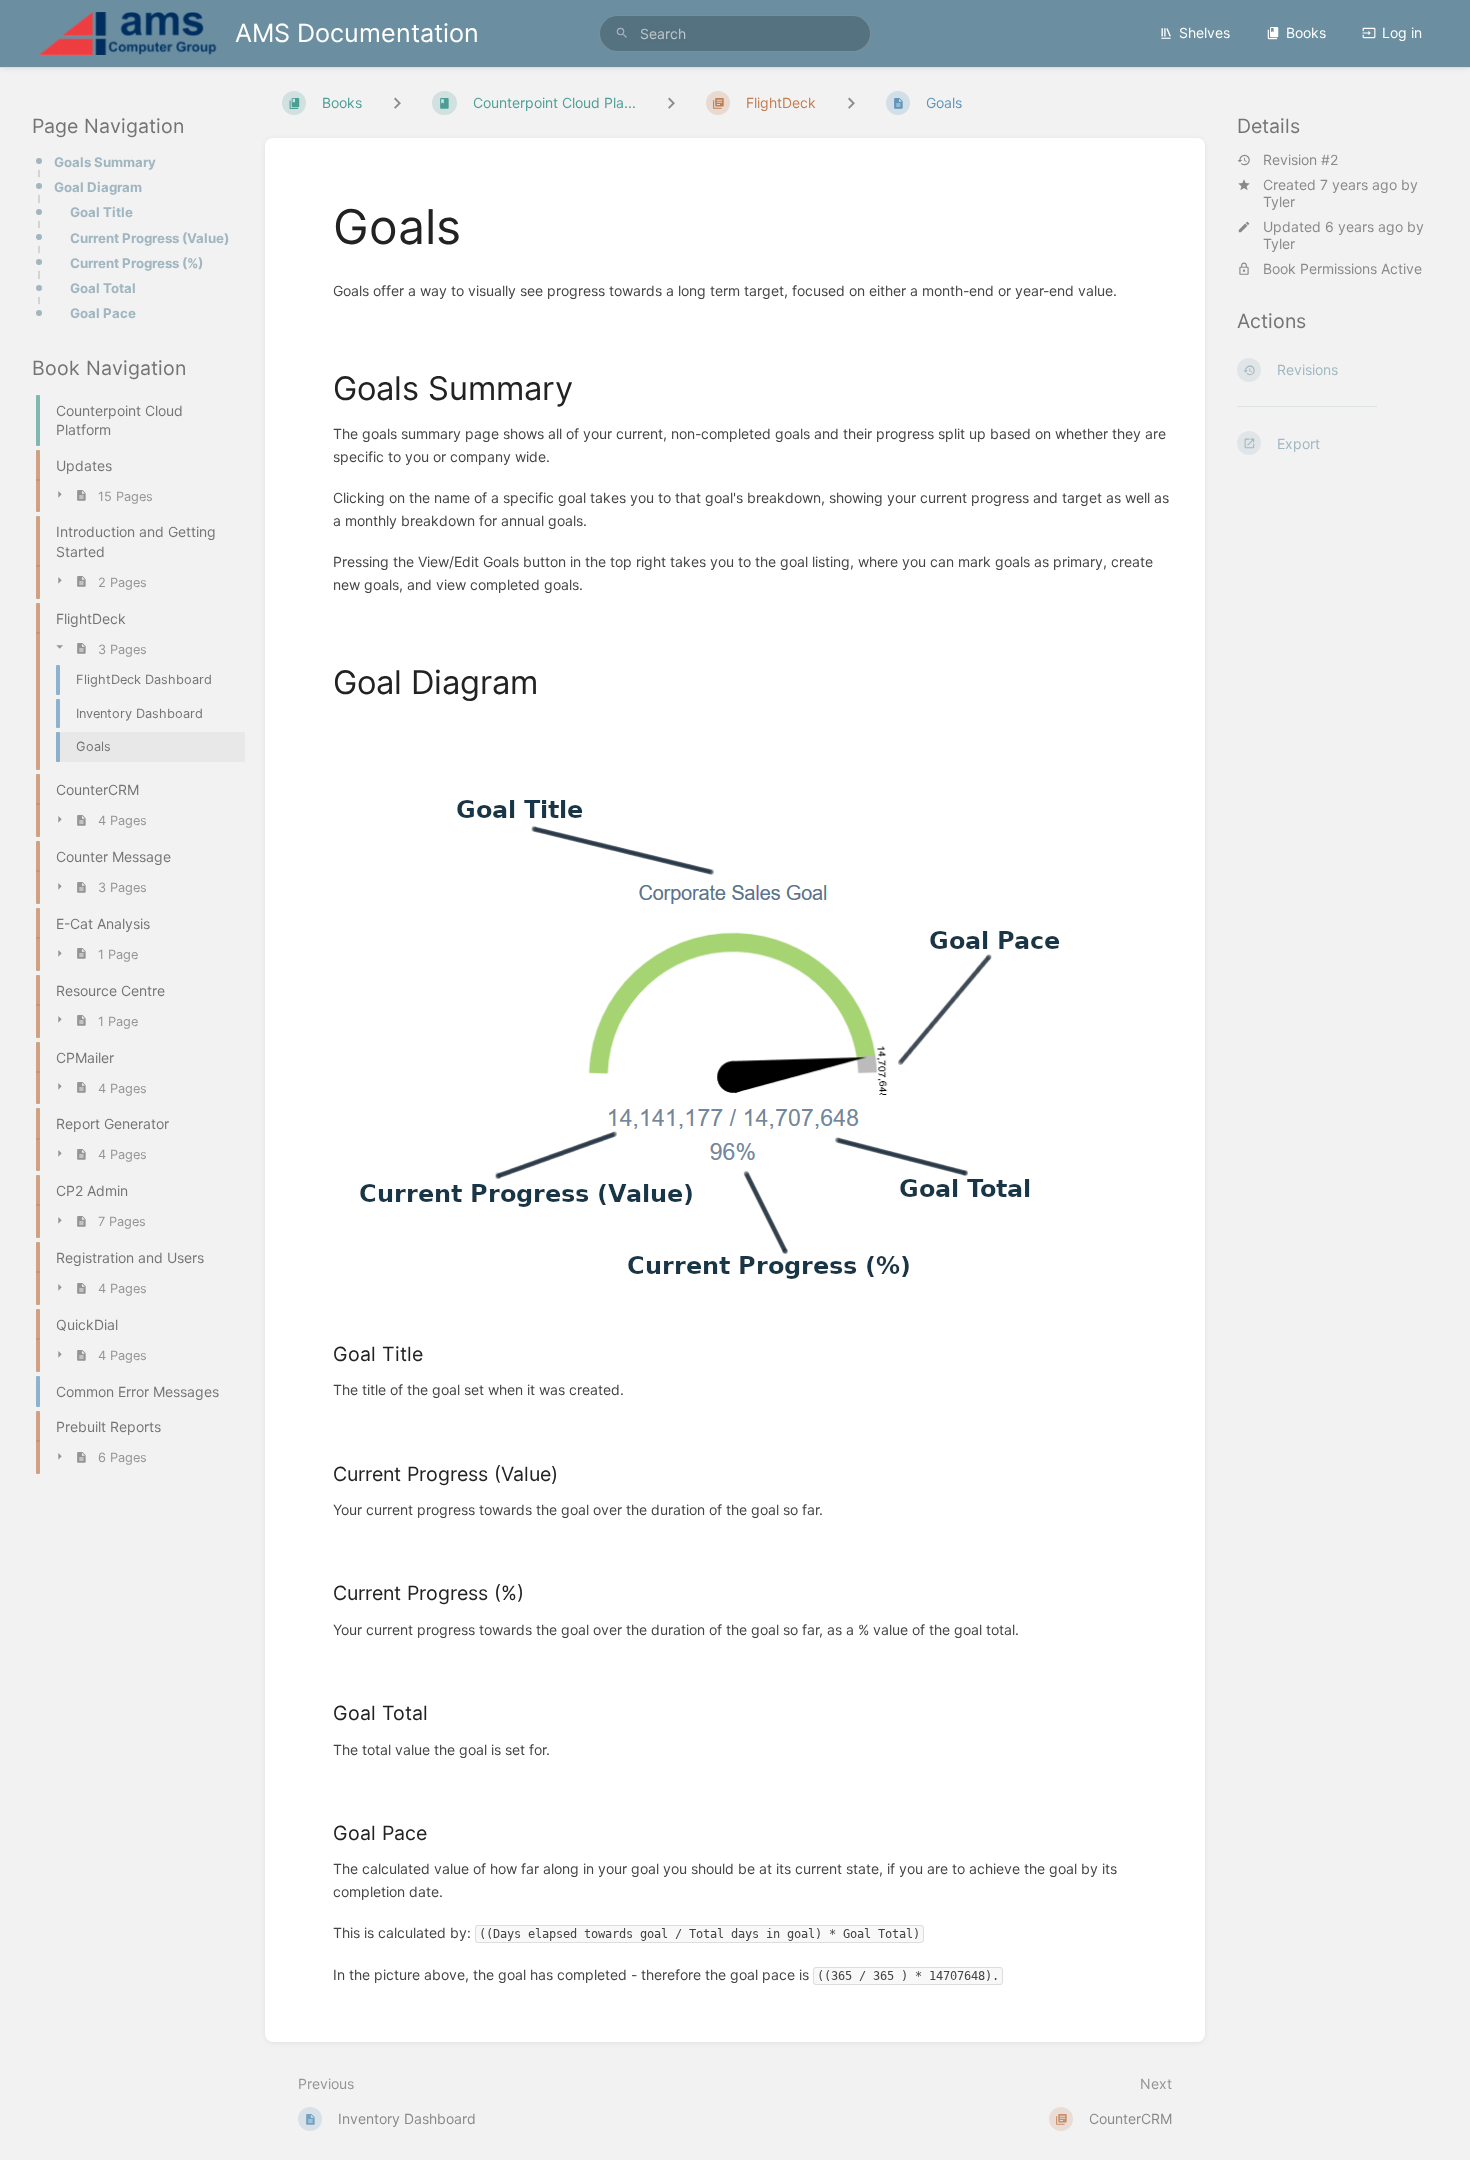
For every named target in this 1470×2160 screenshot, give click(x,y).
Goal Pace (103, 313)
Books (1306, 32)
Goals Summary (105, 162)
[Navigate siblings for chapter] (671, 102)
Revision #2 (1300, 160)
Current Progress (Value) (149, 238)
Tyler (1279, 201)
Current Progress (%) (136, 263)
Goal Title (101, 212)
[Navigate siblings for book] (397, 102)
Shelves (1204, 32)
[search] (735, 33)
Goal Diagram (98, 187)
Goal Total (103, 288)
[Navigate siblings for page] (851, 102)
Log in (1402, 32)
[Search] (622, 33)
